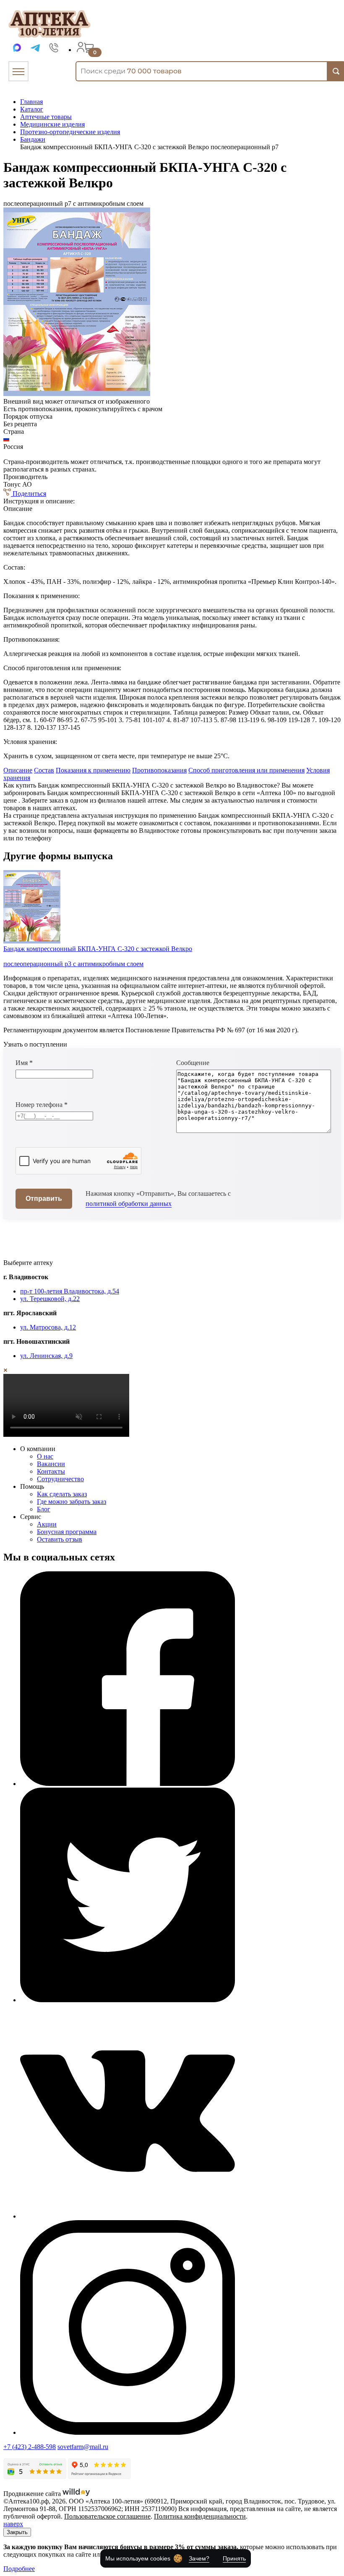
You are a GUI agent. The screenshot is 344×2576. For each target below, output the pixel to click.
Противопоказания (159, 770)
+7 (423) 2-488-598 (30, 2447)
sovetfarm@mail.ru (83, 2447)
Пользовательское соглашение (107, 2516)
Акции (47, 1524)
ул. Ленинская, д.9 (46, 1356)
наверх (13, 2524)
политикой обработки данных (129, 1204)
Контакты (51, 1471)
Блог (44, 1509)
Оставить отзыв (60, 1539)
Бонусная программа (67, 1532)
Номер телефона (42, 1105)
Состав (44, 770)
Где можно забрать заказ (72, 1502)
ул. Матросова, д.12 (48, 1327)
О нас (45, 1456)
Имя (24, 1063)
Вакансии (51, 1464)
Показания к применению (93, 770)
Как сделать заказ (62, 1494)
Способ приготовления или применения (246, 770)
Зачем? (199, 2558)
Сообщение (193, 1063)
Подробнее (19, 2569)
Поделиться (29, 494)
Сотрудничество (60, 1479)
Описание (18, 770)
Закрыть (17, 2532)
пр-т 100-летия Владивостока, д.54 (70, 1291)
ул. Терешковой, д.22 (50, 1299)
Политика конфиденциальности (200, 2516)
